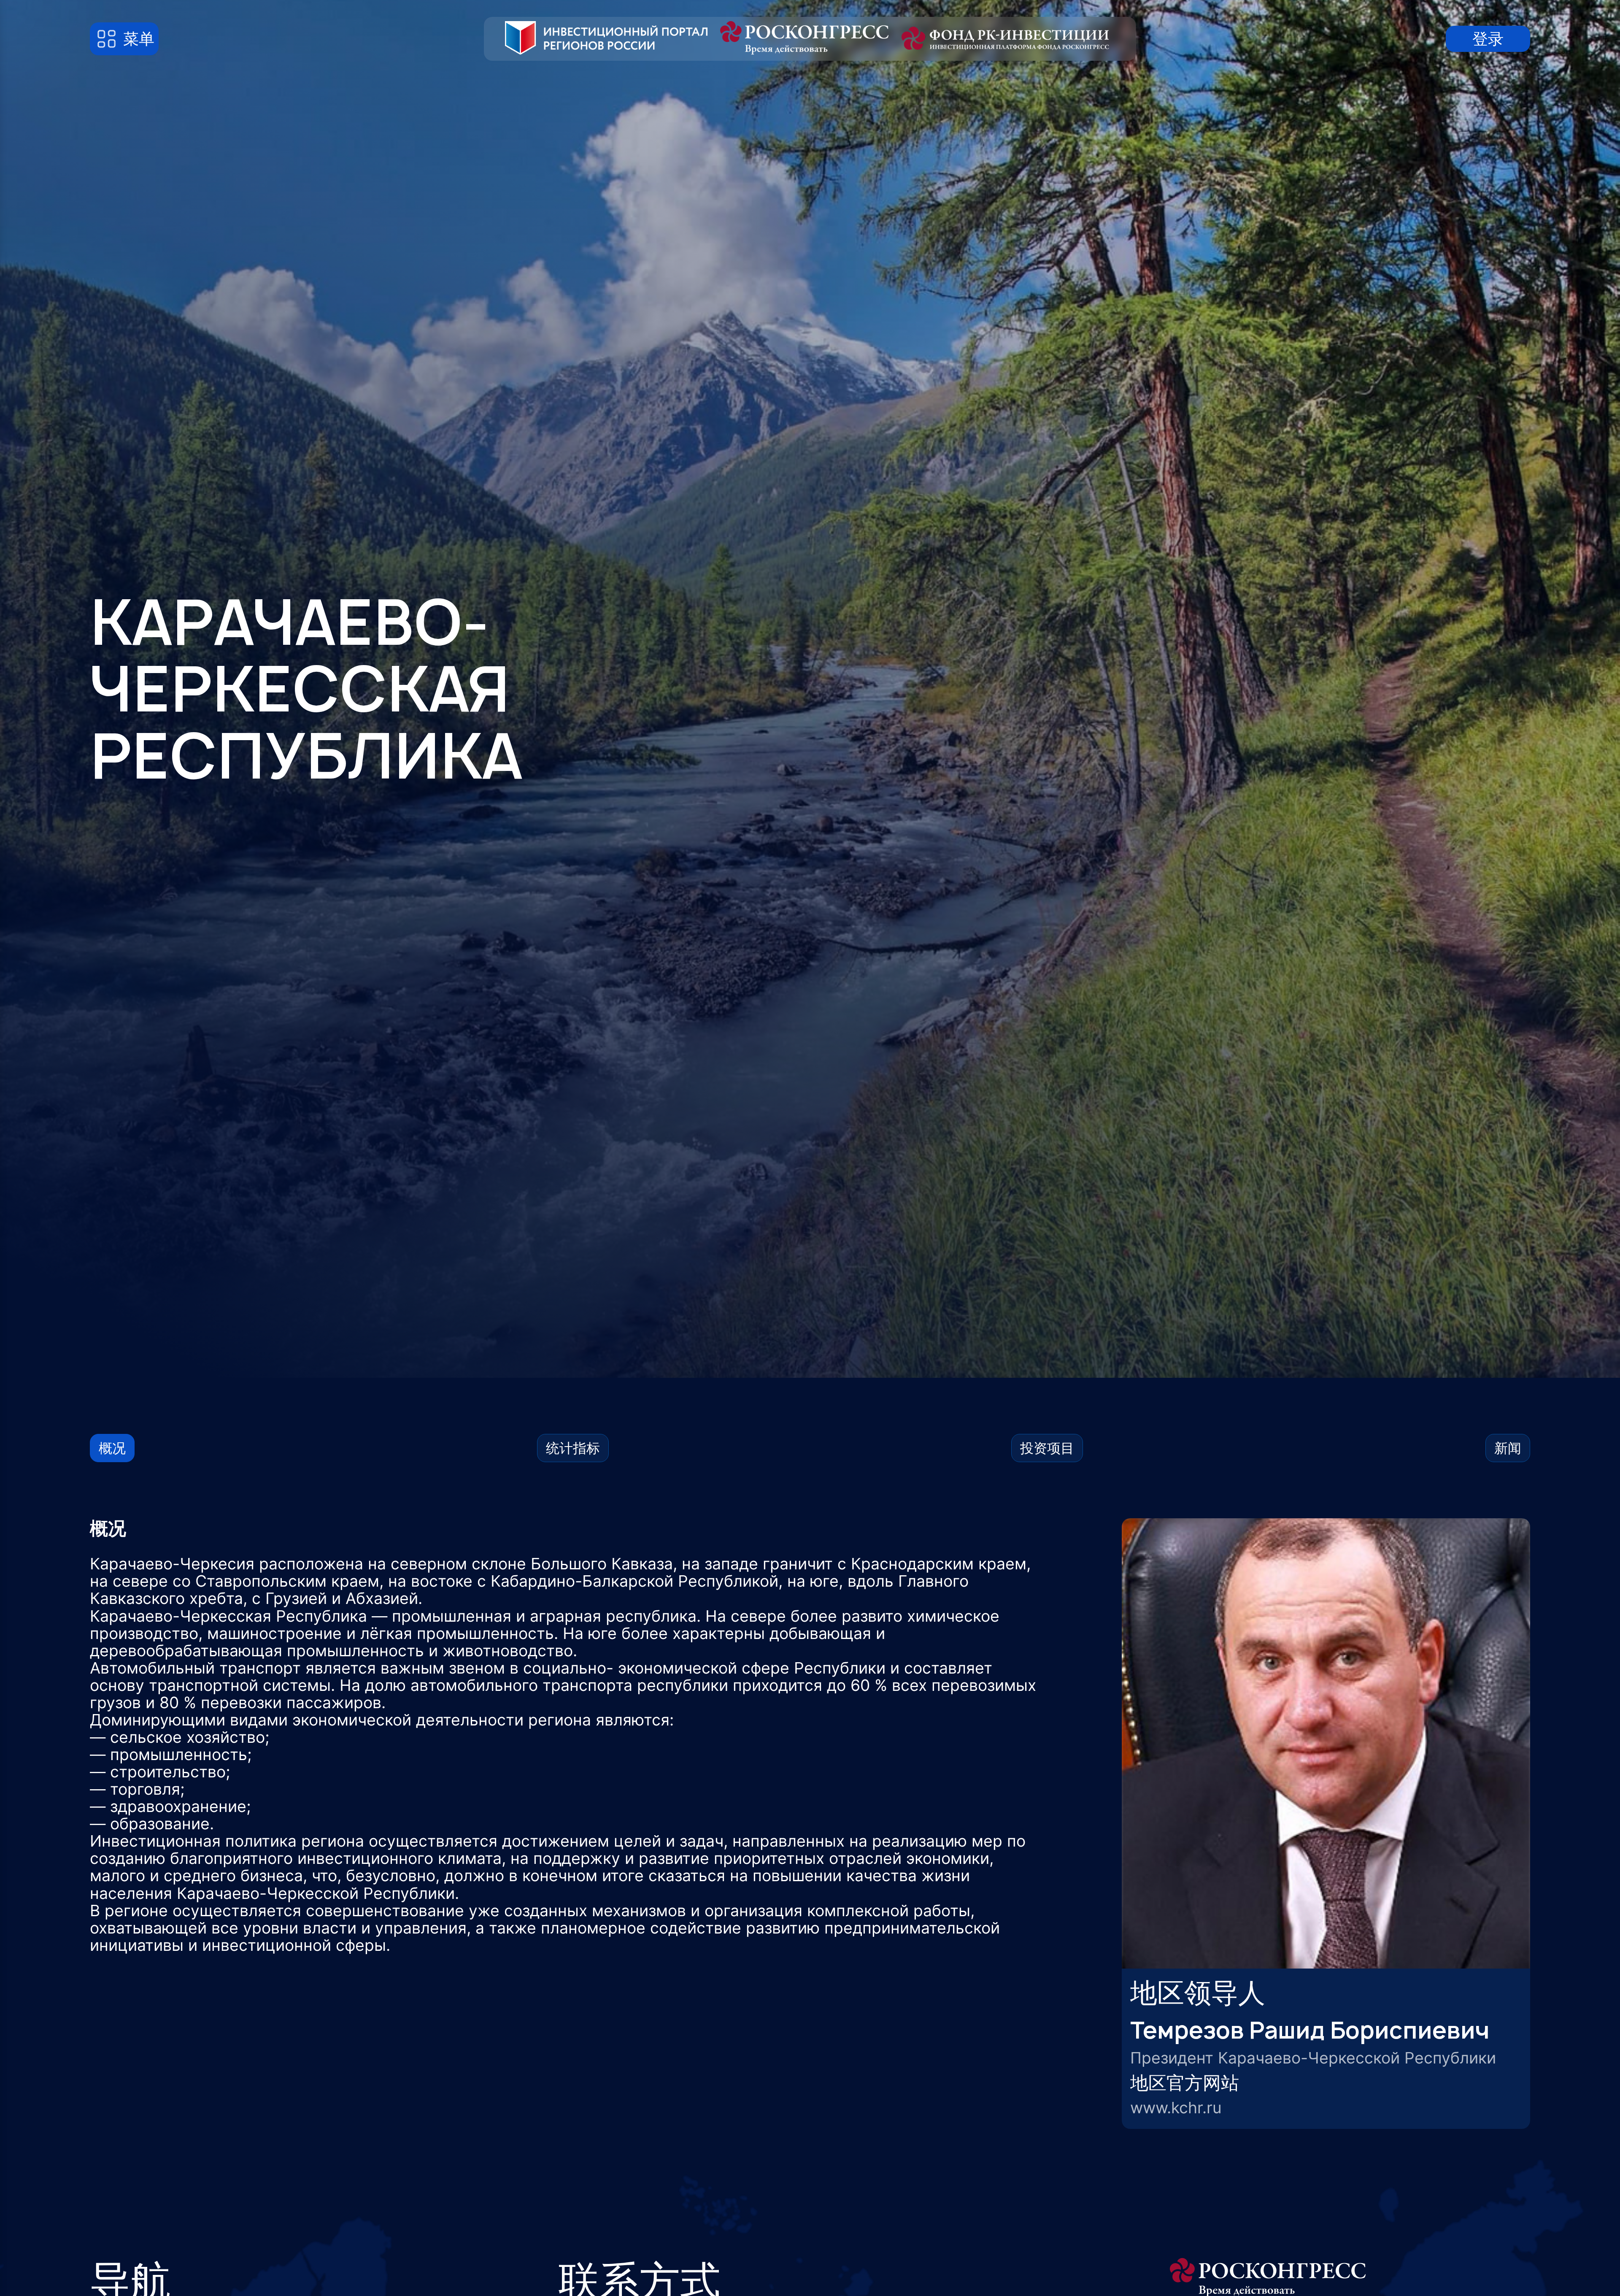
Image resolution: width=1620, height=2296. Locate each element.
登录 (1488, 39)
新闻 (1508, 1448)
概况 (112, 1448)
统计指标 (573, 1448)
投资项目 (1047, 1448)
